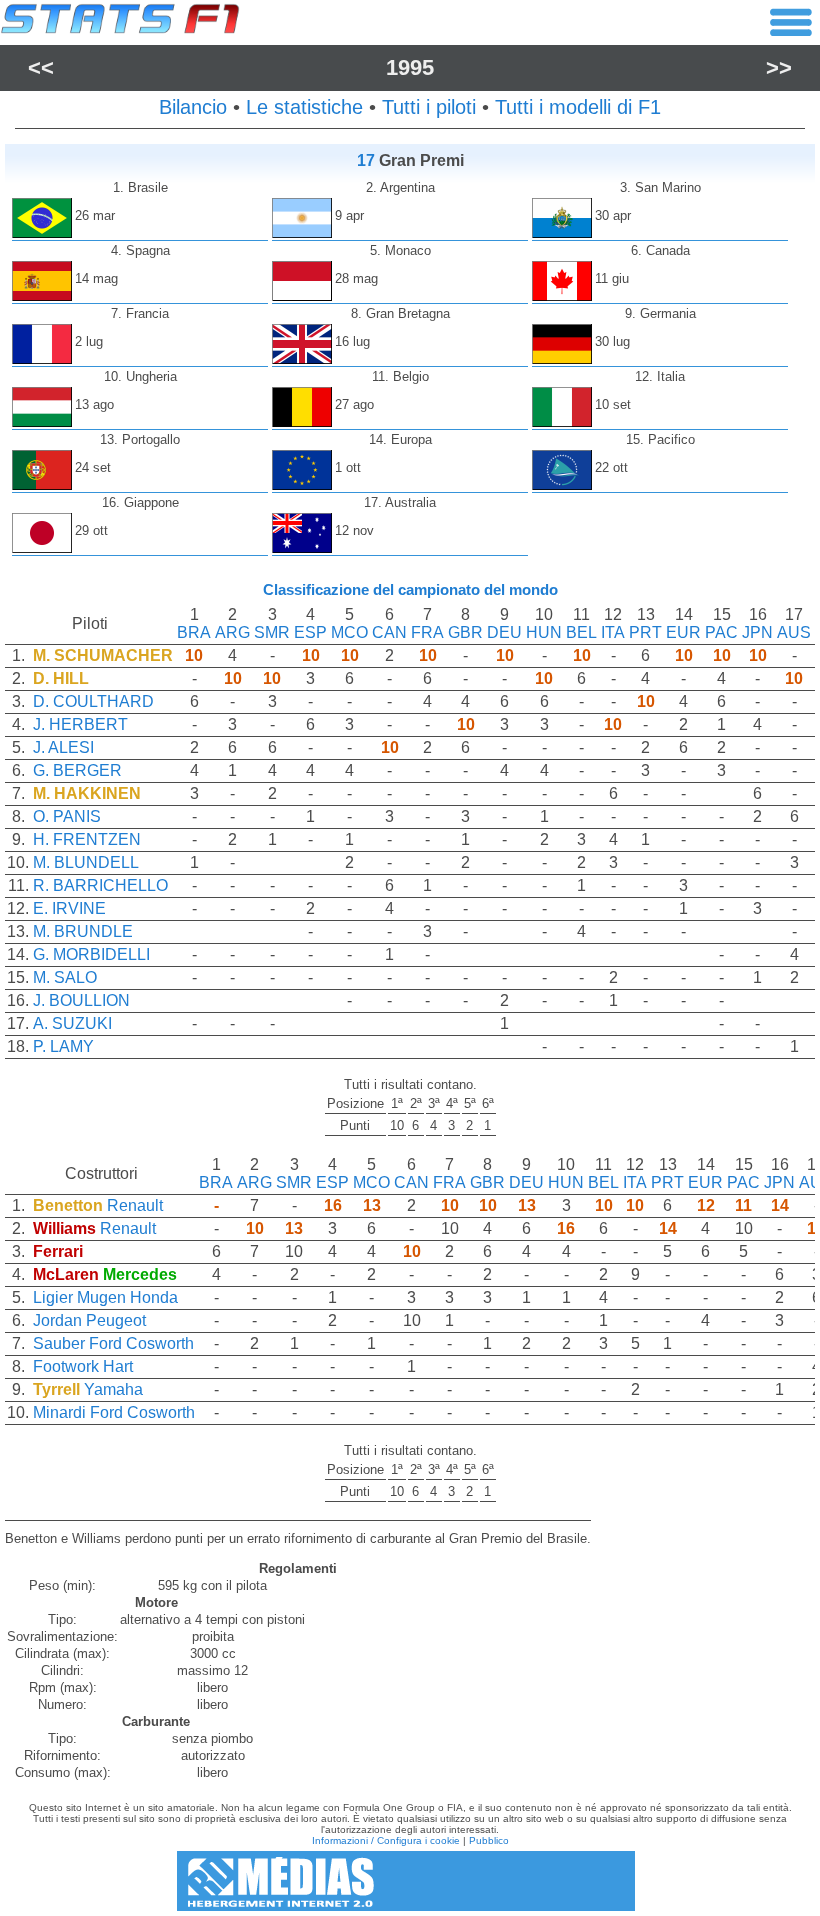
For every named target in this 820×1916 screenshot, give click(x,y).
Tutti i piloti (429, 107)
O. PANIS (67, 816)
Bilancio (193, 107)
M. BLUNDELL (86, 862)
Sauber (59, 1343)
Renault (135, 1205)
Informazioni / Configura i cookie (386, 1840)
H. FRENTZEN (87, 839)
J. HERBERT (80, 724)
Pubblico (489, 1840)
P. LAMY (63, 1046)
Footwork (66, 1366)
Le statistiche (304, 107)
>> (779, 67)
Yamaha (113, 1389)
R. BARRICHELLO (100, 885)
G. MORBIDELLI (91, 954)
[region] (410, 840)
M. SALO (65, 977)
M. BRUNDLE (83, 931)
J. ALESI (63, 747)
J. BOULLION (81, 1000)
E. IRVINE (69, 908)
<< (41, 67)
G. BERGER (77, 770)
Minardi (59, 1412)
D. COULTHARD (93, 701)
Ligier (53, 1297)
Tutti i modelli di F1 (578, 107)
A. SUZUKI (72, 1023)
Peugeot (116, 1320)
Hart (118, 1366)
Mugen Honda (127, 1297)
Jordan (57, 1320)
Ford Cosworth (141, 1343)
